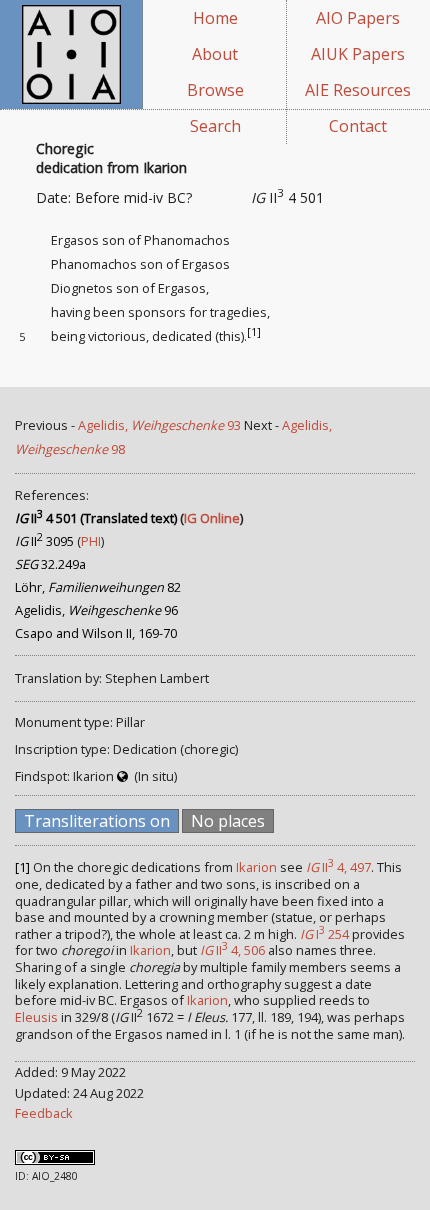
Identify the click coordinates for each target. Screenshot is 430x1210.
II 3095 (44, 541)
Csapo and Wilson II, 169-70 (96, 633)
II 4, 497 (338, 867)
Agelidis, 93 (159, 425)
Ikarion (256, 867)
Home (215, 18)
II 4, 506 (232, 950)
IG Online (212, 518)
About (215, 54)
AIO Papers (358, 18)
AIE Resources (358, 90)
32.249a (50, 564)
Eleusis (36, 1017)
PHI (91, 541)
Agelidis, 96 (96, 610)
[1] (254, 332)
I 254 (324, 934)
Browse (215, 90)
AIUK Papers (358, 54)
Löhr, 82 (98, 587)
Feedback (44, 1113)
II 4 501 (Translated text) (96, 518)
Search (215, 126)
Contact (358, 126)
